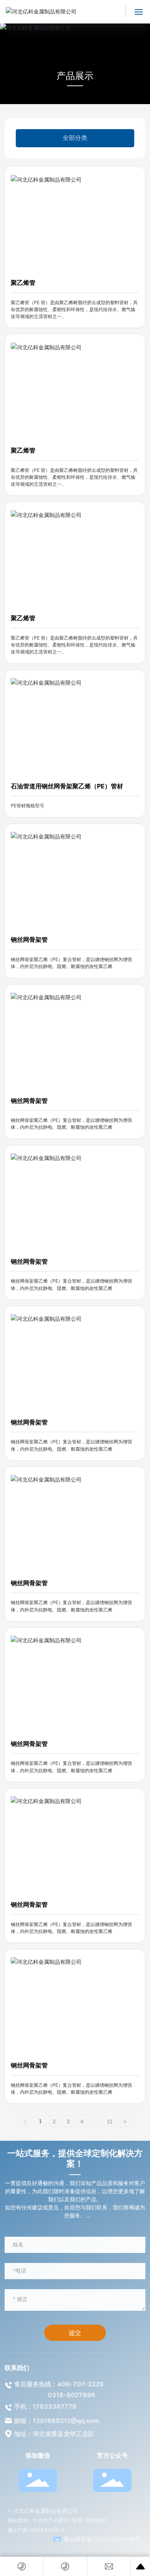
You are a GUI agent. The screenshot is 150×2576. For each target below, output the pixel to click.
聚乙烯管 (23, 283)
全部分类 (75, 138)
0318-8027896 (72, 2395)
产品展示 (75, 76)
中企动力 (43, 2520)
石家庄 (61, 2520)
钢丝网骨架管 (29, 939)
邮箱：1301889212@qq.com (57, 2421)
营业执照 (96, 2520)
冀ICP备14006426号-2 (36, 2530)
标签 (77, 2520)
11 (110, 2121)
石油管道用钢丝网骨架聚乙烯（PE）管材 (67, 786)
